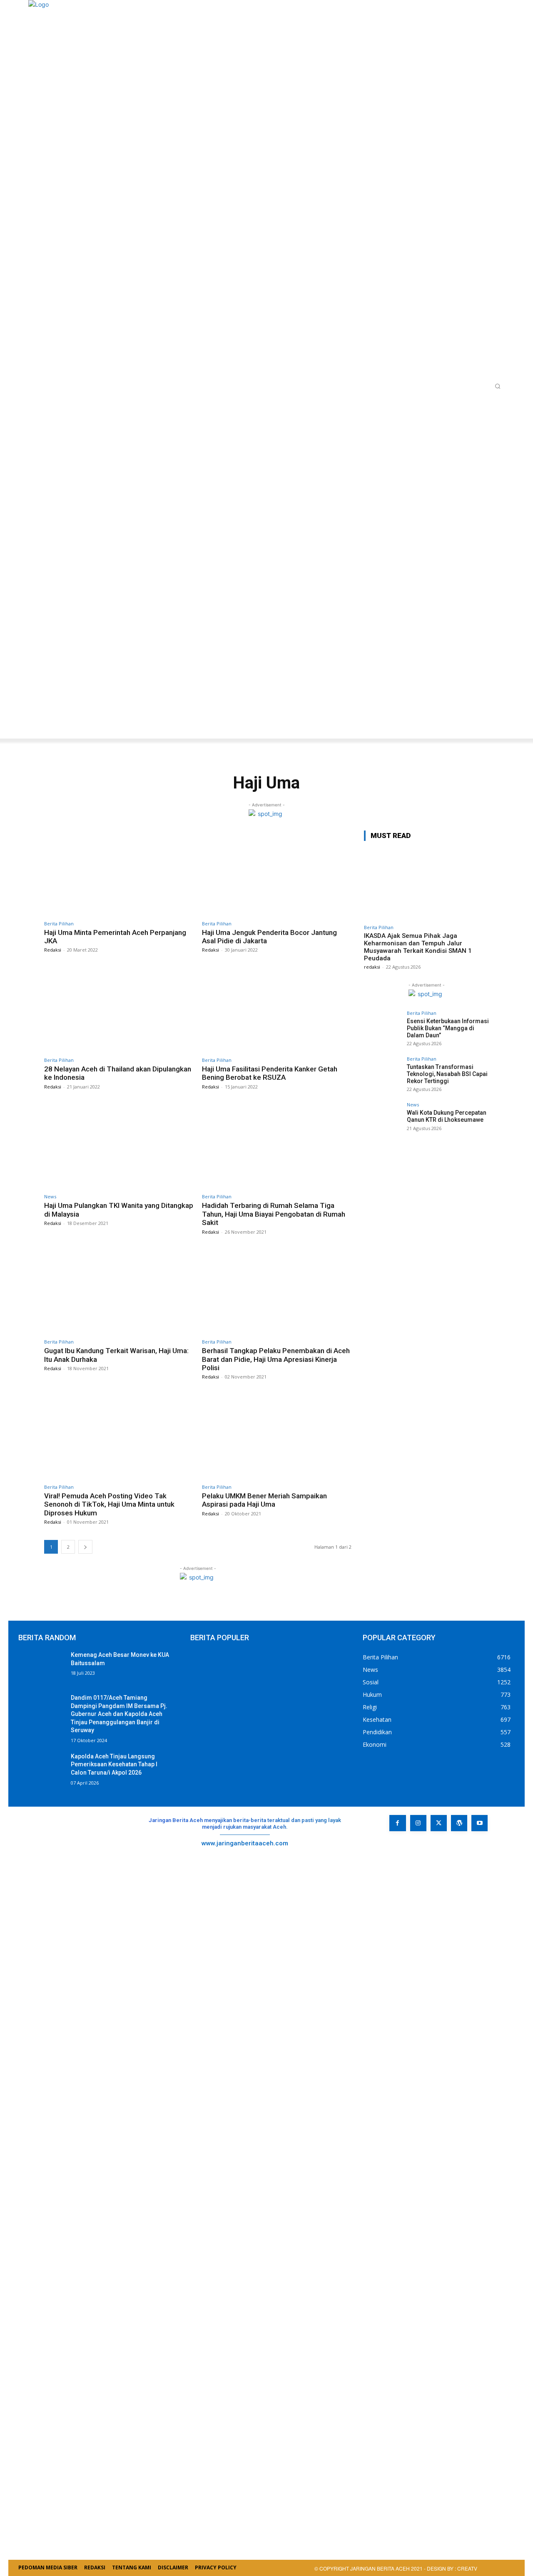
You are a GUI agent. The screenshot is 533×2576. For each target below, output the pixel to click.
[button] (498, 386)
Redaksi (53, 950)
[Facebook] (397, 1823)
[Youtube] (479, 1823)
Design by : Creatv (452, 2568)
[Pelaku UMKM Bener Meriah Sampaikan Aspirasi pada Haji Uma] (277, 1437)
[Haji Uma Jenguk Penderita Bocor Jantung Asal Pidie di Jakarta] (277, 873)
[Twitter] (439, 1823)
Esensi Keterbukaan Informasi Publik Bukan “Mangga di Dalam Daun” (448, 1028)
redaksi (372, 967)
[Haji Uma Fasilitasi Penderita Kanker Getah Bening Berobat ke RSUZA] (277, 1010)
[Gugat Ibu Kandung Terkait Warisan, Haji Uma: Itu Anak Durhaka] (119, 1292)
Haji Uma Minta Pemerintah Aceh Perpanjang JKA (115, 937)
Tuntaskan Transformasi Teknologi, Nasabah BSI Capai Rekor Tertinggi (447, 1074)
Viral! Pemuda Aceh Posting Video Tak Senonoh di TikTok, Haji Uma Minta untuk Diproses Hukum (109, 1504)
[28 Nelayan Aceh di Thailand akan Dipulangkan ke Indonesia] (119, 1010)
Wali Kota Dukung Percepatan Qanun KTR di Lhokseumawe (447, 1116)
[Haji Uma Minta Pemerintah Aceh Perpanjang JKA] (119, 873)
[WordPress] (459, 1823)
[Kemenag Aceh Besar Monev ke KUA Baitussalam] (41, 1667)
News (50, 1196)
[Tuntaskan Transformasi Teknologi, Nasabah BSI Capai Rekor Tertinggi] (383, 1075)
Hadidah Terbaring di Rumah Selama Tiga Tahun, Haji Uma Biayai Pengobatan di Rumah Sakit (274, 1214)
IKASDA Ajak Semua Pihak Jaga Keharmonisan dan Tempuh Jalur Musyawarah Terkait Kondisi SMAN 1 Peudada (418, 947)
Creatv (407, 1849)
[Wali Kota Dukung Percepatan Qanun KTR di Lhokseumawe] (383, 1121)
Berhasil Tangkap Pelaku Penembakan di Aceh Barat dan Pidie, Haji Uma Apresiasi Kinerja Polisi (276, 1359)
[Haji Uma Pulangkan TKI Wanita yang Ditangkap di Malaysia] (119, 1147)
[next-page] (85, 1547)
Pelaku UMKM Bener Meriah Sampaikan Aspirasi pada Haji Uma (264, 1500)
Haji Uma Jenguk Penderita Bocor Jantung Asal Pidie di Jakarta (269, 937)
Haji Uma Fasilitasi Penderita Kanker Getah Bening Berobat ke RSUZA (270, 1073)
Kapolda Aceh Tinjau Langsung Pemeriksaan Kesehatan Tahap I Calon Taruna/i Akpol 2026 (114, 1764)
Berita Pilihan (59, 924)
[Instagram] (418, 1823)
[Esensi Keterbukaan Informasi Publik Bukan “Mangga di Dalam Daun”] (383, 1029)
